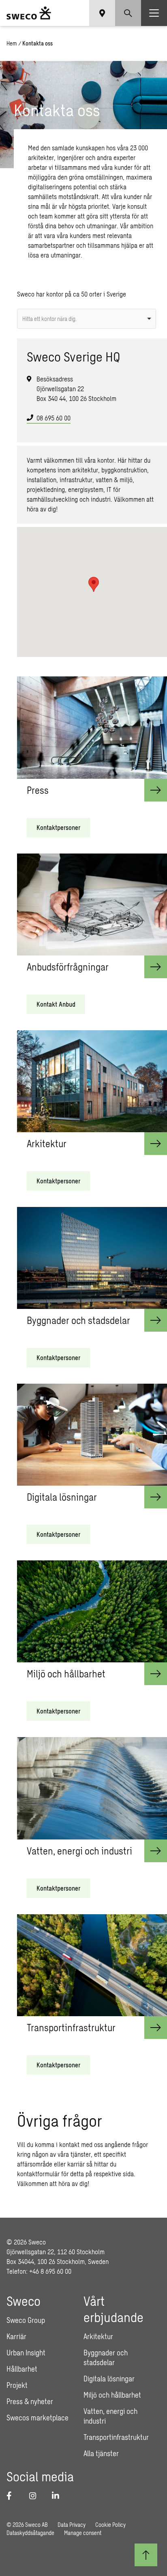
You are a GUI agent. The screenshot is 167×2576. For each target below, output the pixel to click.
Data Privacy (72, 2525)
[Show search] (128, 13)
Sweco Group (26, 2320)
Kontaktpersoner (58, 827)
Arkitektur (98, 2336)
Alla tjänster (101, 2453)
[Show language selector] (102, 13)
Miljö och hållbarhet (112, 2395)
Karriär (16, 2336)
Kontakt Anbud (56, 1004)
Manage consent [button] (83, 2533)
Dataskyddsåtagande (30, 2533)
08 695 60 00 (54, 418)
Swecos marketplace (37, 2418)
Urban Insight (26, 2353)
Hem (12, 43)
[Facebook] (13, 2496)
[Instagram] (36, 2496)
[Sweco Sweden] (29, 13)
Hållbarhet (22, 2369)
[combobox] (86, 319)
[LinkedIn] (58, 2496)
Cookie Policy (110, 2525)
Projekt (17, 2385)
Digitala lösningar (109, 2379)
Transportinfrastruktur (116, 2437)
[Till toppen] (146, 2555)
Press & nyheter (30, 2401)
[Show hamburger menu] (154, 13)
